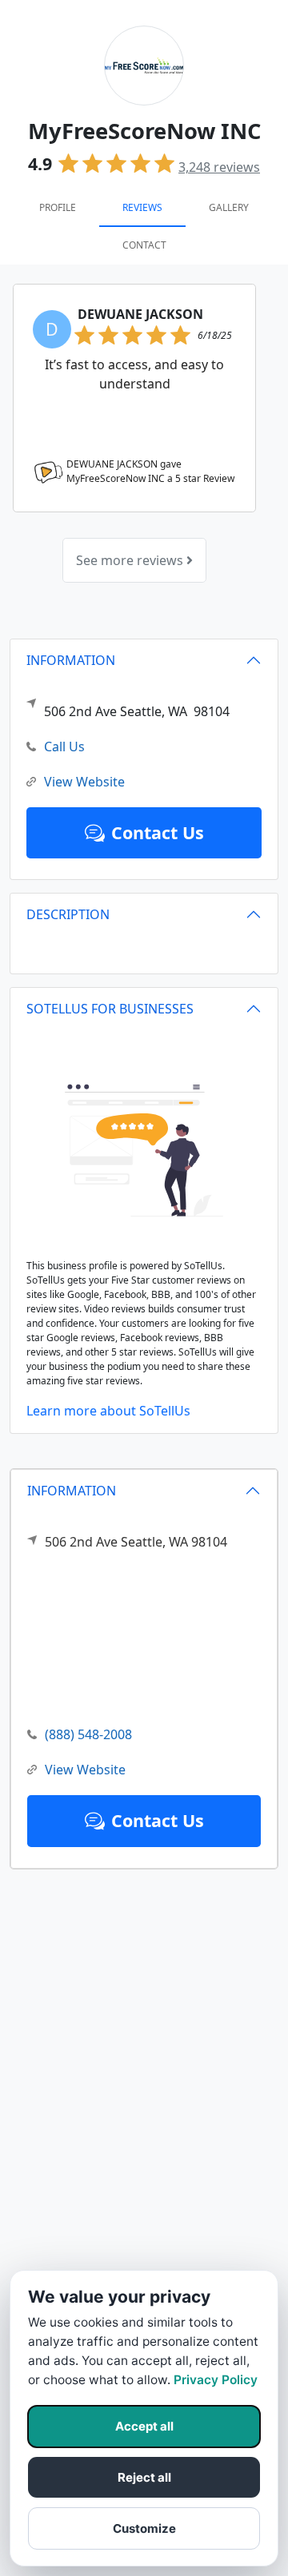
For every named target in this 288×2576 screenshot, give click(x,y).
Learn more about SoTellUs (108, 1411)
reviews (219, 167)
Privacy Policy (216, 2380)
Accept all (144, 2426)
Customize (144, 2528)
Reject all (144, 2477)
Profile (58, 207)
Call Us (64, 747)
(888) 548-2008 (88, 1734)
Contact (144, 245)
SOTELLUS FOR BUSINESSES (110, 1009)
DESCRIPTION (68, 914)
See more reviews (131, 560)
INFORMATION (72, 1491)
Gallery (229, 207)
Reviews (142, 207)
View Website (85, 1770)
